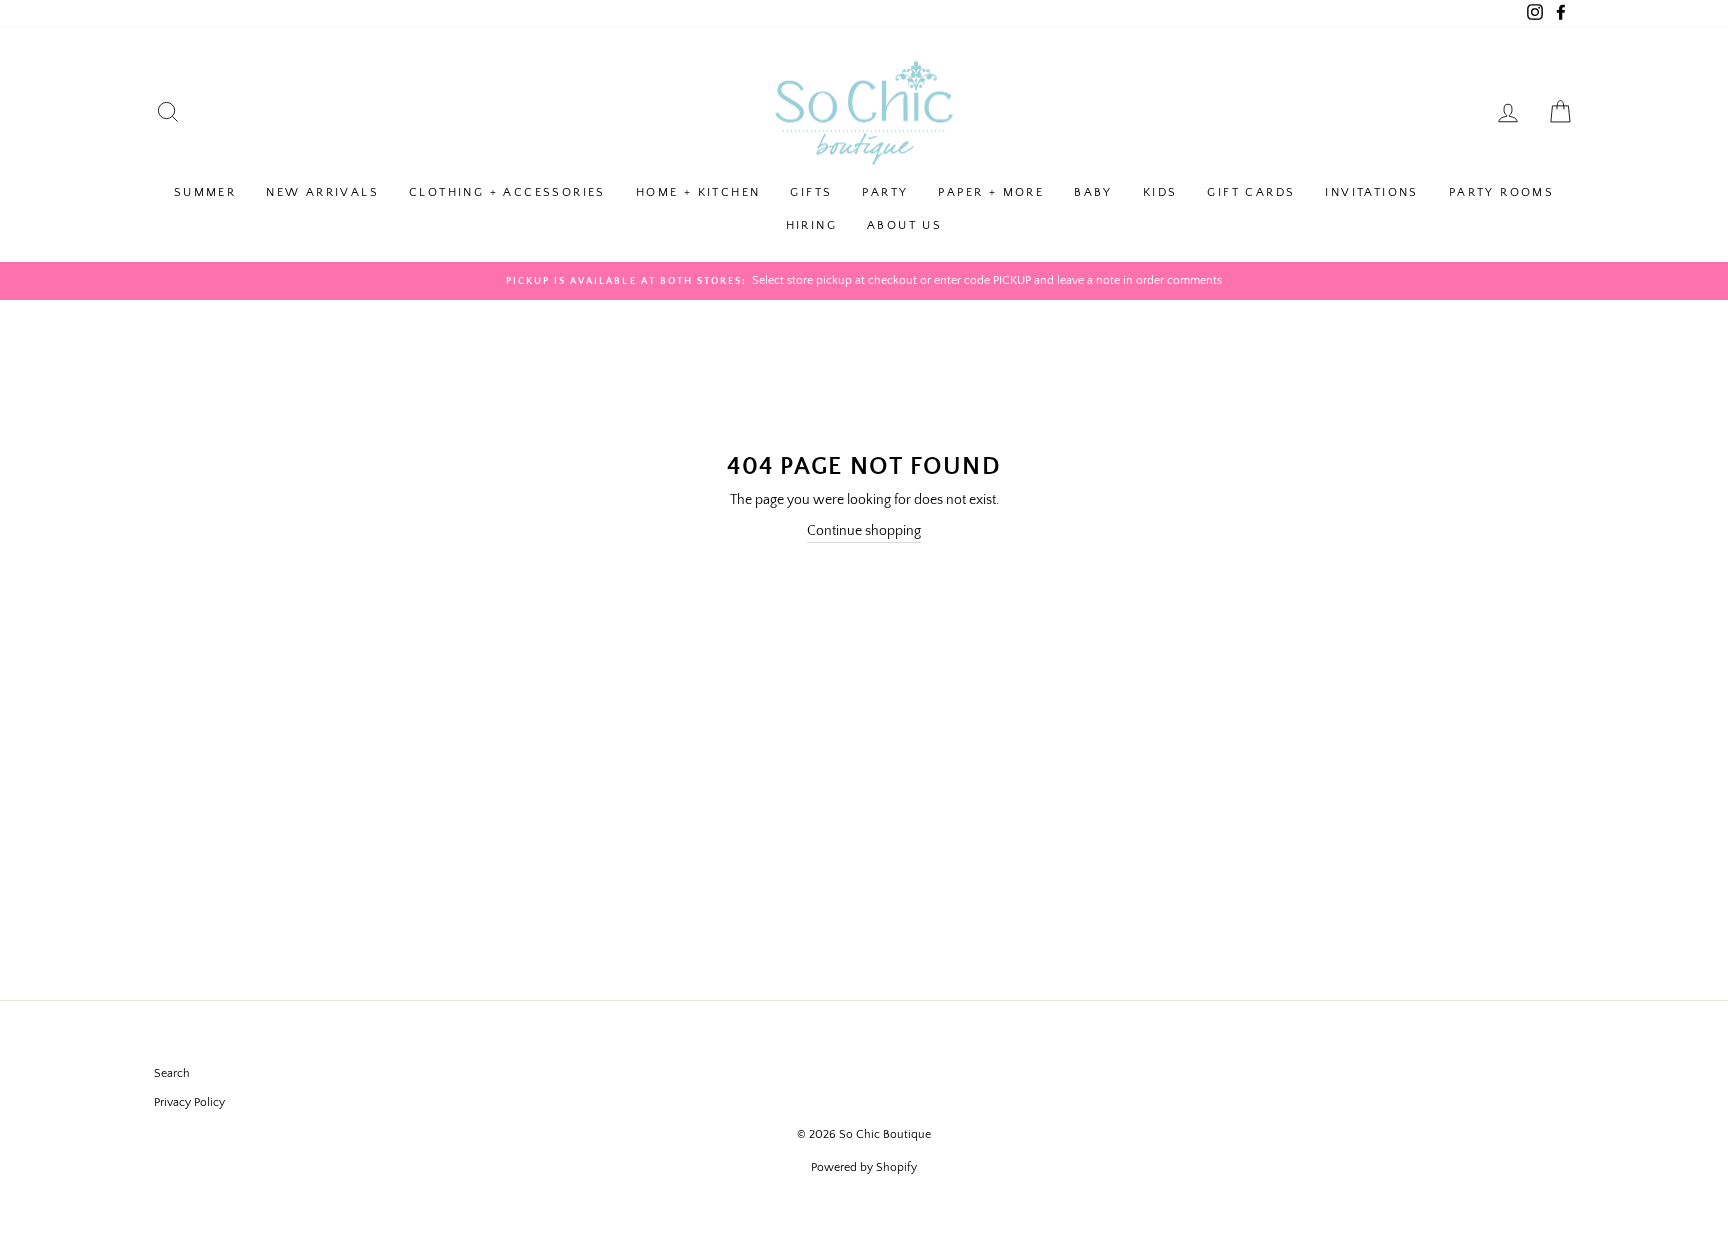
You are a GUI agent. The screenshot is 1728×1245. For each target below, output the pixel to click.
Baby (1093, 192)
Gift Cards (1251, 192)
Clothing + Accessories (507, 192)
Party (885, 192)
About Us (904, 225)
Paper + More (991, 192)
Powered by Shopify (864, 1167)
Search (172, 1073)
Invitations (1371, 192)
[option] (864, 281)
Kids (1160, 192)
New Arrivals (322, 192)
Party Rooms (1501, 192)
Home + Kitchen (698, 192)
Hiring (811, 225)
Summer (205, 192)
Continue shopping (864, 531)
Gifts (811, 192)
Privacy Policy (189, 1102)
